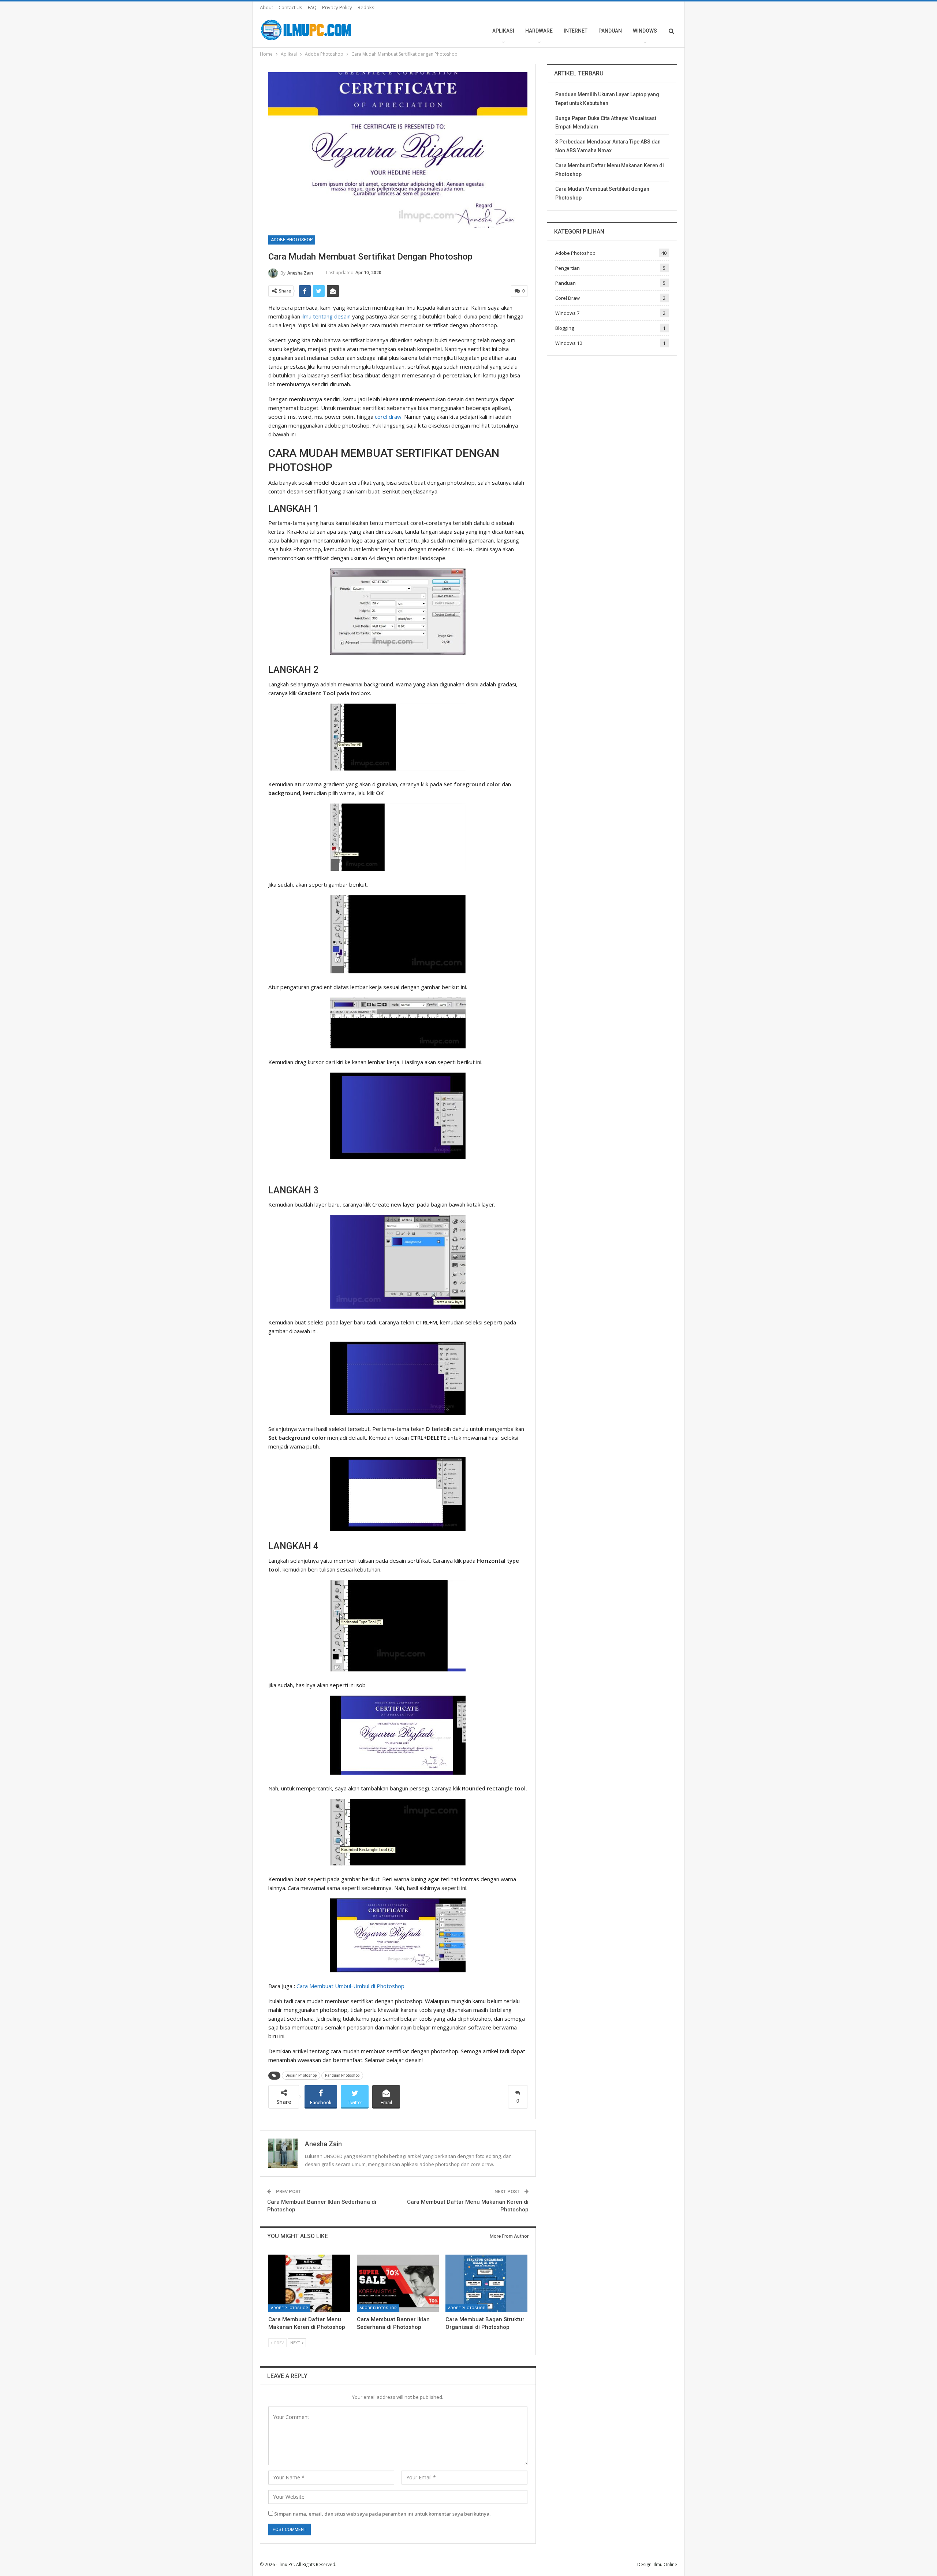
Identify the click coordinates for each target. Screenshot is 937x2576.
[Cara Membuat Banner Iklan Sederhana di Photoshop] (398, 2283)
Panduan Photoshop (342, 2075)
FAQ (312, 7)
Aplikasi (503, 31)
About (266, 7)
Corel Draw (568, 298)
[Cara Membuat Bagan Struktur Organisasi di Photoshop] (486, 2283)
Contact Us (290, 7)
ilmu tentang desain (326, 316)
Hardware (539, 31)
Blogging (565, 328)
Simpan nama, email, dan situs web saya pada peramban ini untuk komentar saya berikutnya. (382, 2514)
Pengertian (568, 268)
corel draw (388, 417)
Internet (576, 31)
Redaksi (367, 7)
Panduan (610, 31)
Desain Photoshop (301, 2075)
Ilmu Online (665, 2564)
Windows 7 (567, 313)
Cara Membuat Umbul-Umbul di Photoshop (350, 1986)
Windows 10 (569, 343)
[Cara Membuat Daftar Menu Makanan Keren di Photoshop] (309, 2283)
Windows (645, 31)
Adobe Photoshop (292, 240)
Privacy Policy (337, 7)
